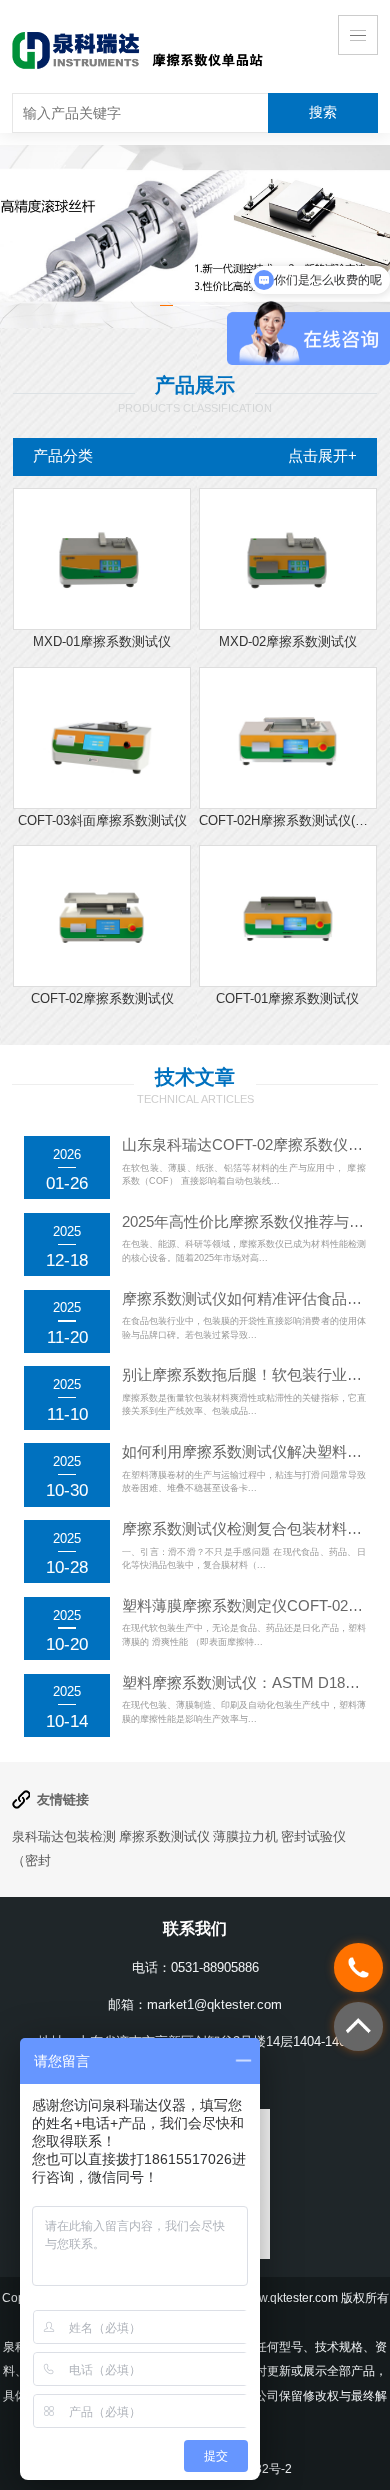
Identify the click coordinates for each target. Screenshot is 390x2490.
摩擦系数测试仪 (164, 1836)
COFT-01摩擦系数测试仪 (287, 998)
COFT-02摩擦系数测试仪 (102, 998)
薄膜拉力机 (245, 1836)
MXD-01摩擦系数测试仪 (102, 641)
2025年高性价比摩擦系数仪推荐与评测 (250, 1222)
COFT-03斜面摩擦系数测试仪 (102, 820)
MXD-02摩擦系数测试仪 (288, 641)
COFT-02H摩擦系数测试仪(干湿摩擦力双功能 (288, 820)
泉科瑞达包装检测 (64, 1836)
